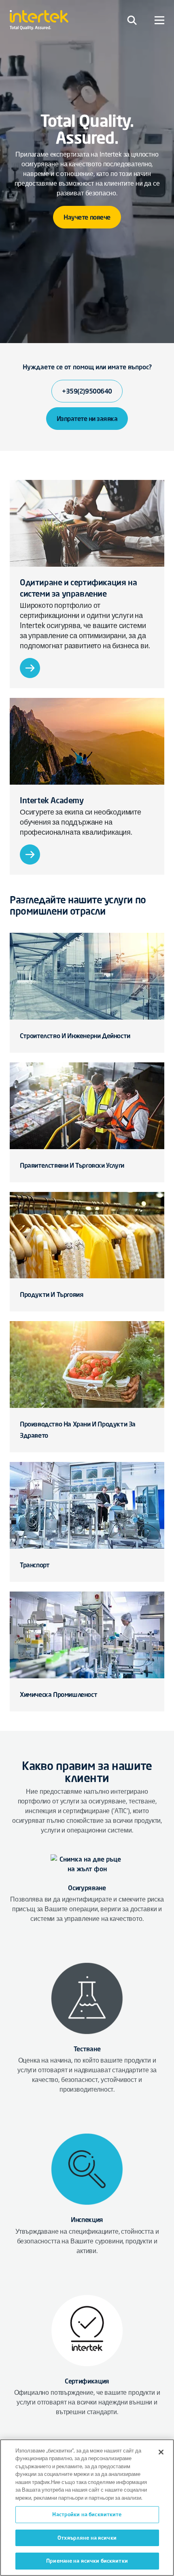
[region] (87, 2508)
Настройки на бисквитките (87, 2514)
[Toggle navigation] (132, 20)
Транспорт (35, 1565)
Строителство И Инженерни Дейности (75, 1036)
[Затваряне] (161, 2452)
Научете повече (87, 217)
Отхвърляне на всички (87, 2538)
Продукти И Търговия (52, 1294)
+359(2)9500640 (87, 391)
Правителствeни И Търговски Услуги (72, 1165)
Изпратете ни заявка (87, 419)
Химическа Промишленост (58, 1694)
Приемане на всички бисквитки (87, 2561)
